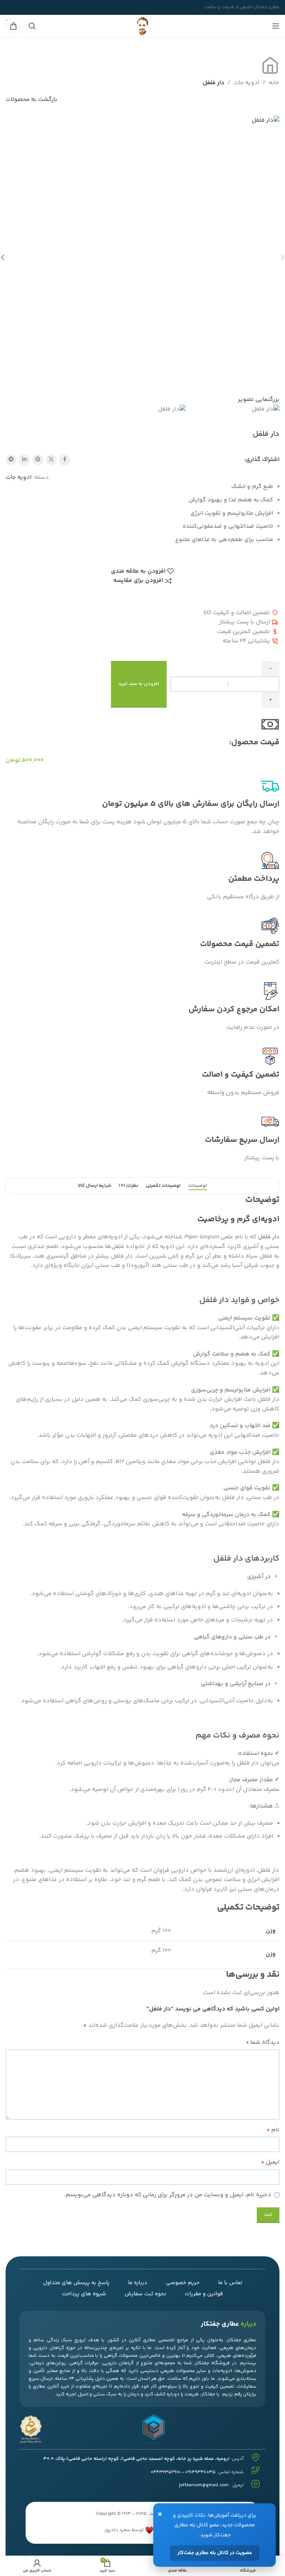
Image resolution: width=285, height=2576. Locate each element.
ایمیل (270, 2162)
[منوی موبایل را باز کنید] (276, 26)
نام (273, 2130)
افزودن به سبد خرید (139, 684)
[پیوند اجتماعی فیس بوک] (65, 460)
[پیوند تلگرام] (11, 460)
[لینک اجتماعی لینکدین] (24, 460)
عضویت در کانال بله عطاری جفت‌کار (215, 2553)
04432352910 (166, 2472)
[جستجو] (32, 26)
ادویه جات (246, 83)
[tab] (198, 1186)
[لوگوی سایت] (142, 26)
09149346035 (200, 2472)
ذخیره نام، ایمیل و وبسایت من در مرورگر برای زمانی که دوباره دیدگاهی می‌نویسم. (168, 2195)
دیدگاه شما (263, 2043)
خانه (274, 83)
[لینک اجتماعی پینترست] (38, 460)
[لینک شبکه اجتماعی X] (51, 460)
